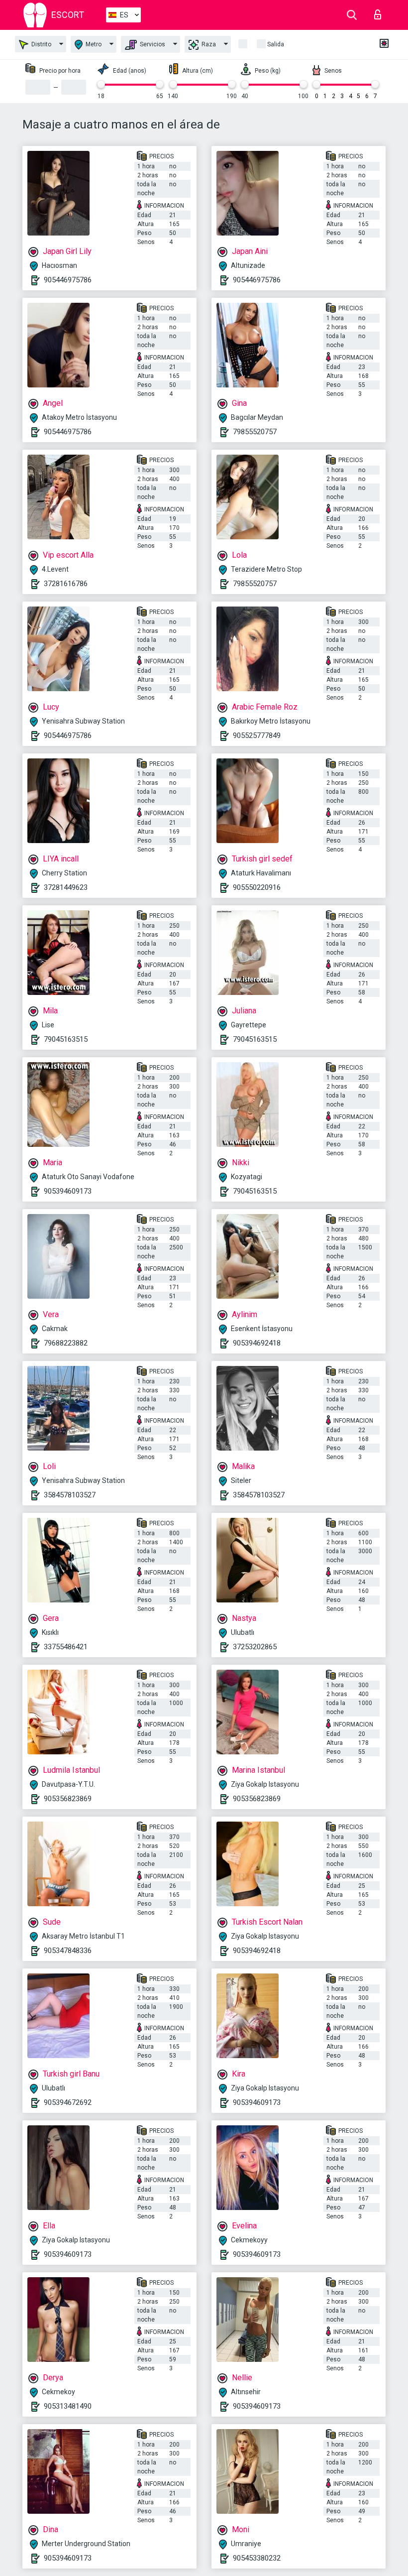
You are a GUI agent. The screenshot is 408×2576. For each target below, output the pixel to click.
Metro (93, 44)
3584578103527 (70, 1495)
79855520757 (255, 432)
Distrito (41, 44)
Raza (208, 44)
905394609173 (68, 1191)
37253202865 (255, 1647)
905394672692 (68, 2102)
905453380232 (257, 2558)
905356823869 (68, 1799)
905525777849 (257, 736)
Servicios (152, 44)
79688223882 (66, 1343)
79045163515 (66, 1039)
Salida (276, 44)
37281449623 (66, 887)
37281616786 (66, 584)
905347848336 (68, 1951)
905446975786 (68, 280)
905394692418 (257, 1343)
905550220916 (257, 887)
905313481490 (68, 2406)
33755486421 (66, 1647)
